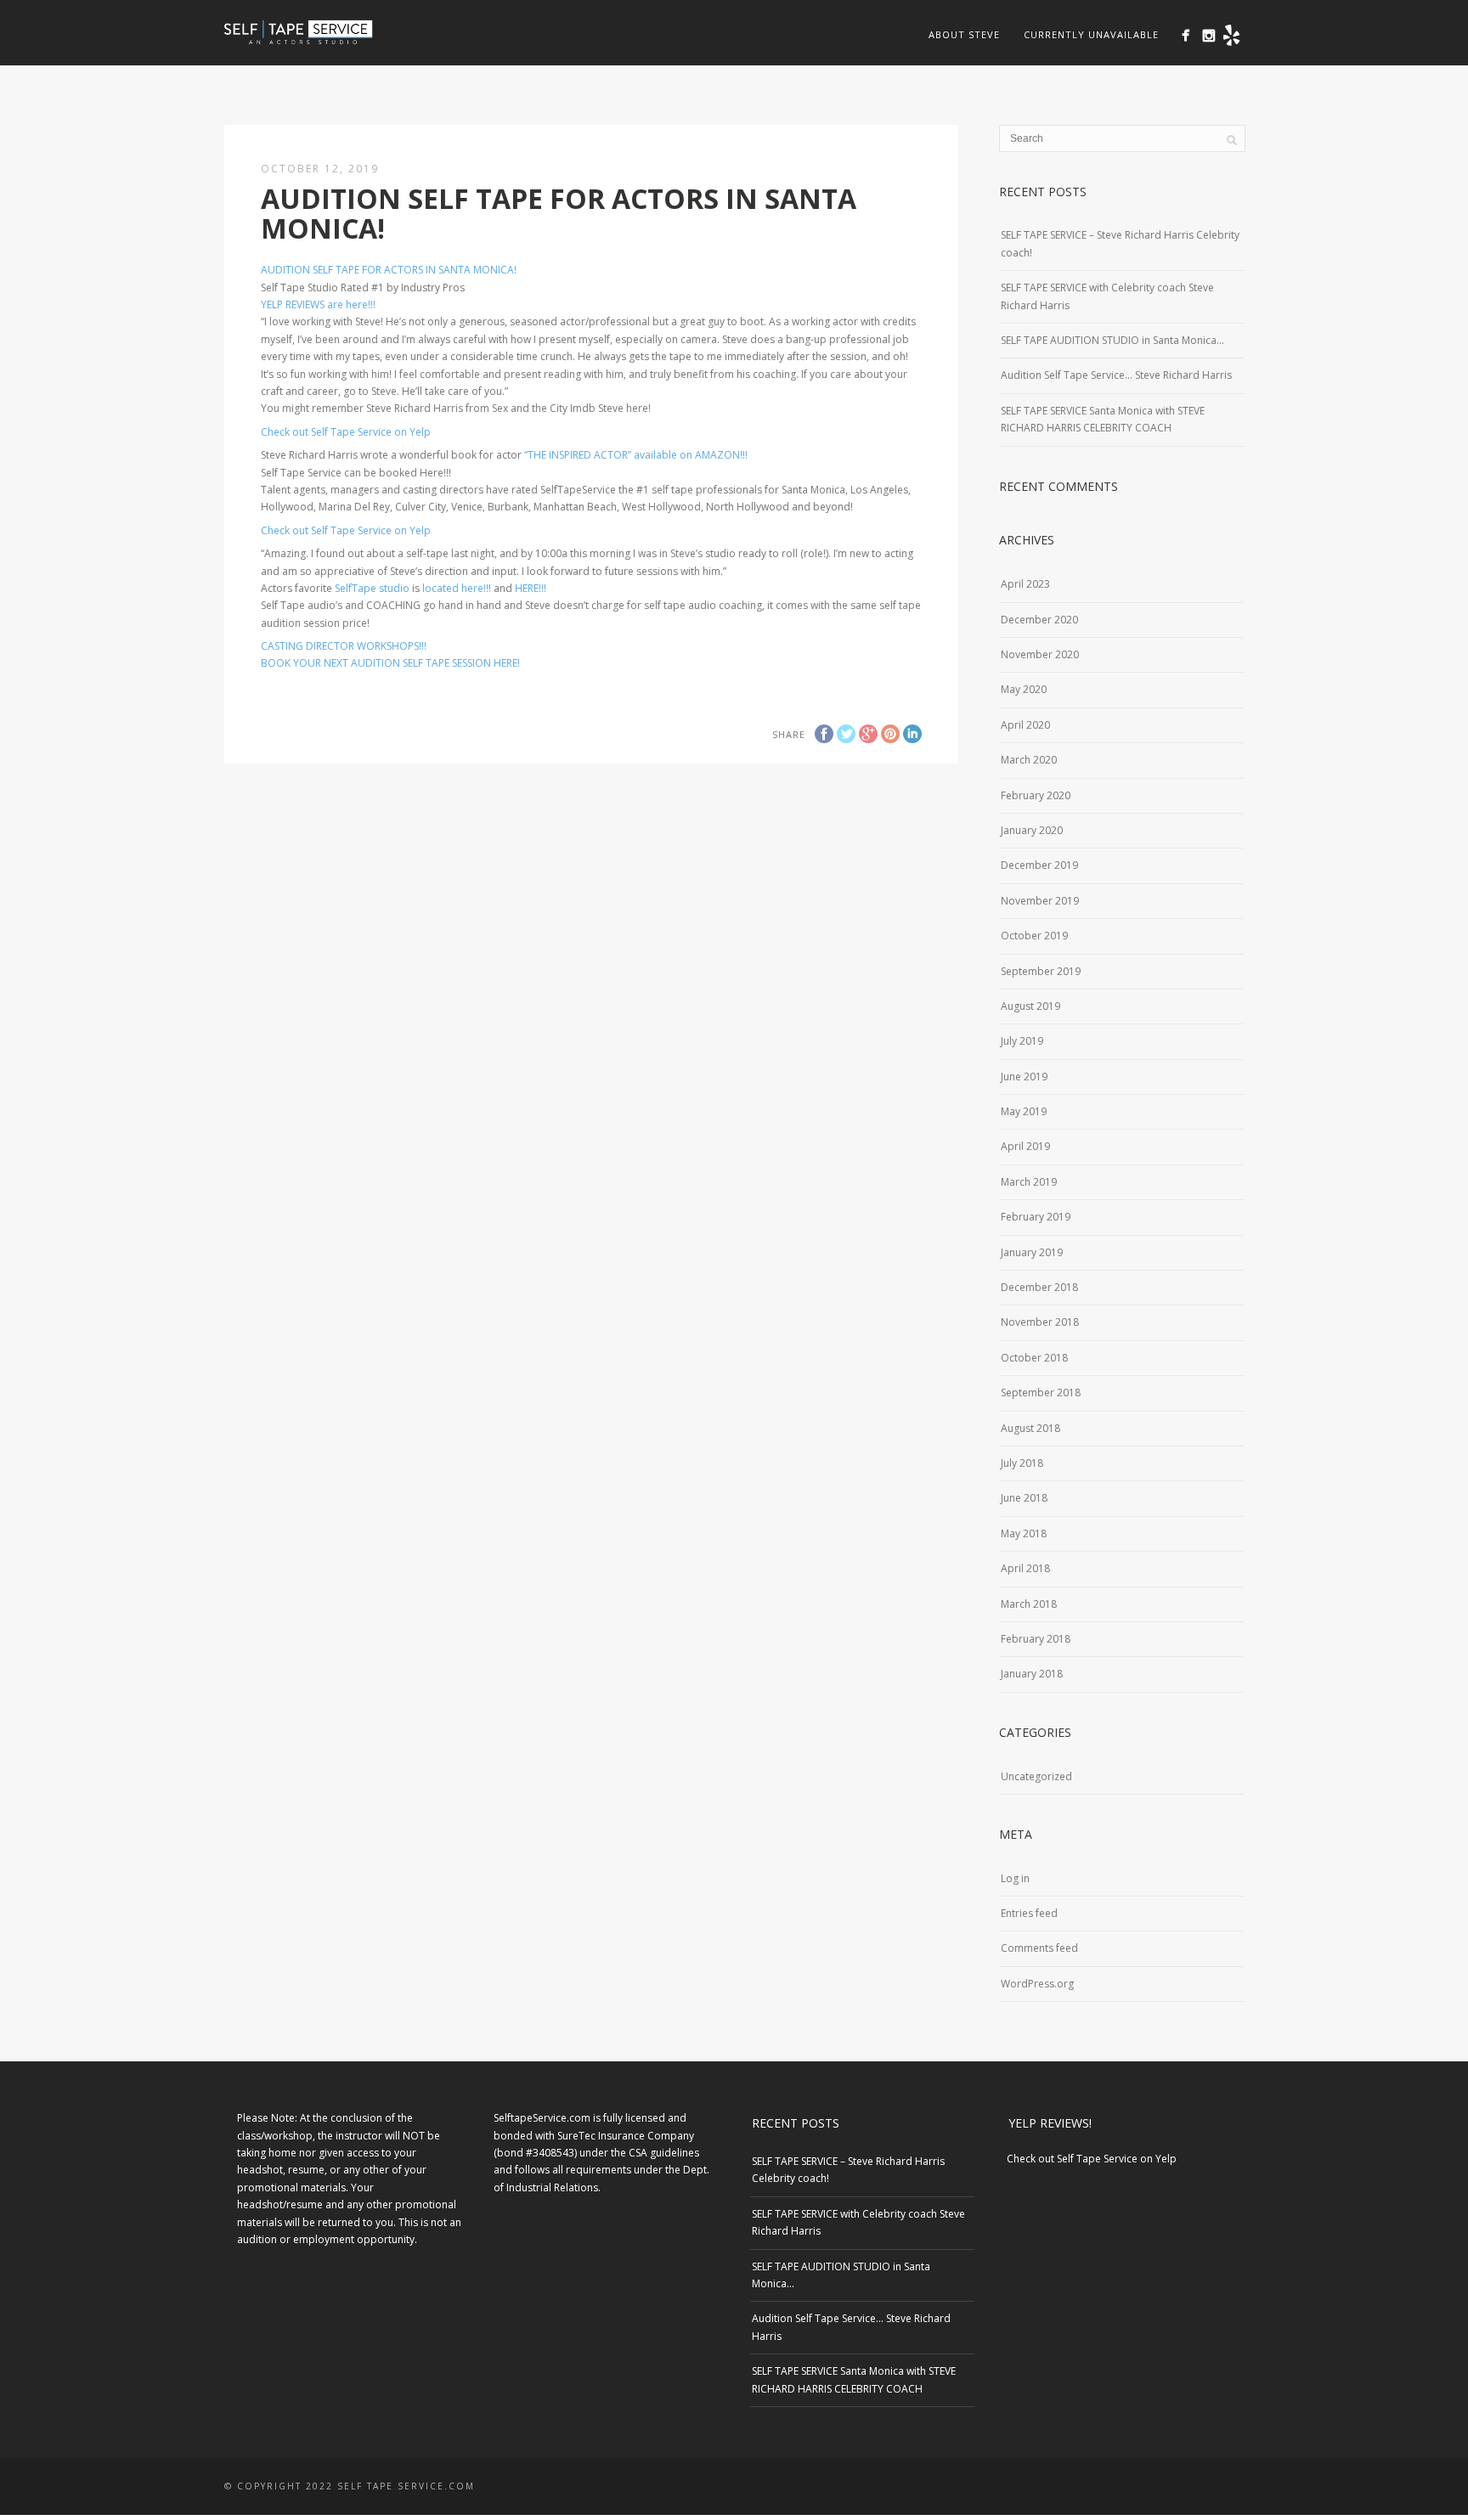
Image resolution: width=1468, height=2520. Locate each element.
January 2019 (1032, 1252)
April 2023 (1025, 584)
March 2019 (1029, 1182)
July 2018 (1022, 1463)
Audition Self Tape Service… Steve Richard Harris (1116, 375)
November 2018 (1040, 1322)
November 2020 (1040, 654)
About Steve (964, 34)
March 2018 (1029, 1604)
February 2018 (1036, 1639)
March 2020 (1029, 760)
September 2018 (1041, 1392)
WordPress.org (1037, 1984)
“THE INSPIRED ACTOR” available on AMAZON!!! (636, 455)
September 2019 (1041, 971)
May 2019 (1024, 1111)
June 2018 (1024, 1498)
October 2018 (1034, 1358)
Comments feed (1039, 1948)
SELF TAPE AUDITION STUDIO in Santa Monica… (1112, 340)
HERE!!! (531, 588)
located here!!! (457, 588)
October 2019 (1034, 936)
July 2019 (1022, 1041)
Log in (1015, 1878)
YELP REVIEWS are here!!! (318, 304)
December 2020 (1039, 620)
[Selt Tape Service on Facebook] (1186, 35)
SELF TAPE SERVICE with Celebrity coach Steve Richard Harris (1107, 296)
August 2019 (1030, 1006)
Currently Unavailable (1091, 34)
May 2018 (1024, 1533)
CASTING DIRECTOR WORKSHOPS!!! (344, 646)
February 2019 (1036, 1217)
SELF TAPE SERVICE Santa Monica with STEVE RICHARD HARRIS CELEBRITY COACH (1103, 419)
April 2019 (1025, 1146)
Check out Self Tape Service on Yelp (346, 432)
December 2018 (1039, 1287)
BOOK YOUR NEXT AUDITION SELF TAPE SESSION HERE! (390, 663)
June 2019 (1024, 1077)
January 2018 (1032, 1674)
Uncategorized (1036, 1776)
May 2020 (1024, 689)
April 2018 (1025, 1568)
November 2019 (1040, 901)
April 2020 (1025, 725)
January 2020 (1032, 830)
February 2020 (1036, 795)
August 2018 (1030, 1428)
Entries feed (1029, 1913)
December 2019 (1039, 865)
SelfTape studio (372, 588)
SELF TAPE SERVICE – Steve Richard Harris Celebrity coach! (1120, 243)
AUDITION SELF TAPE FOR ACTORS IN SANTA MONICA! (389, 270)
